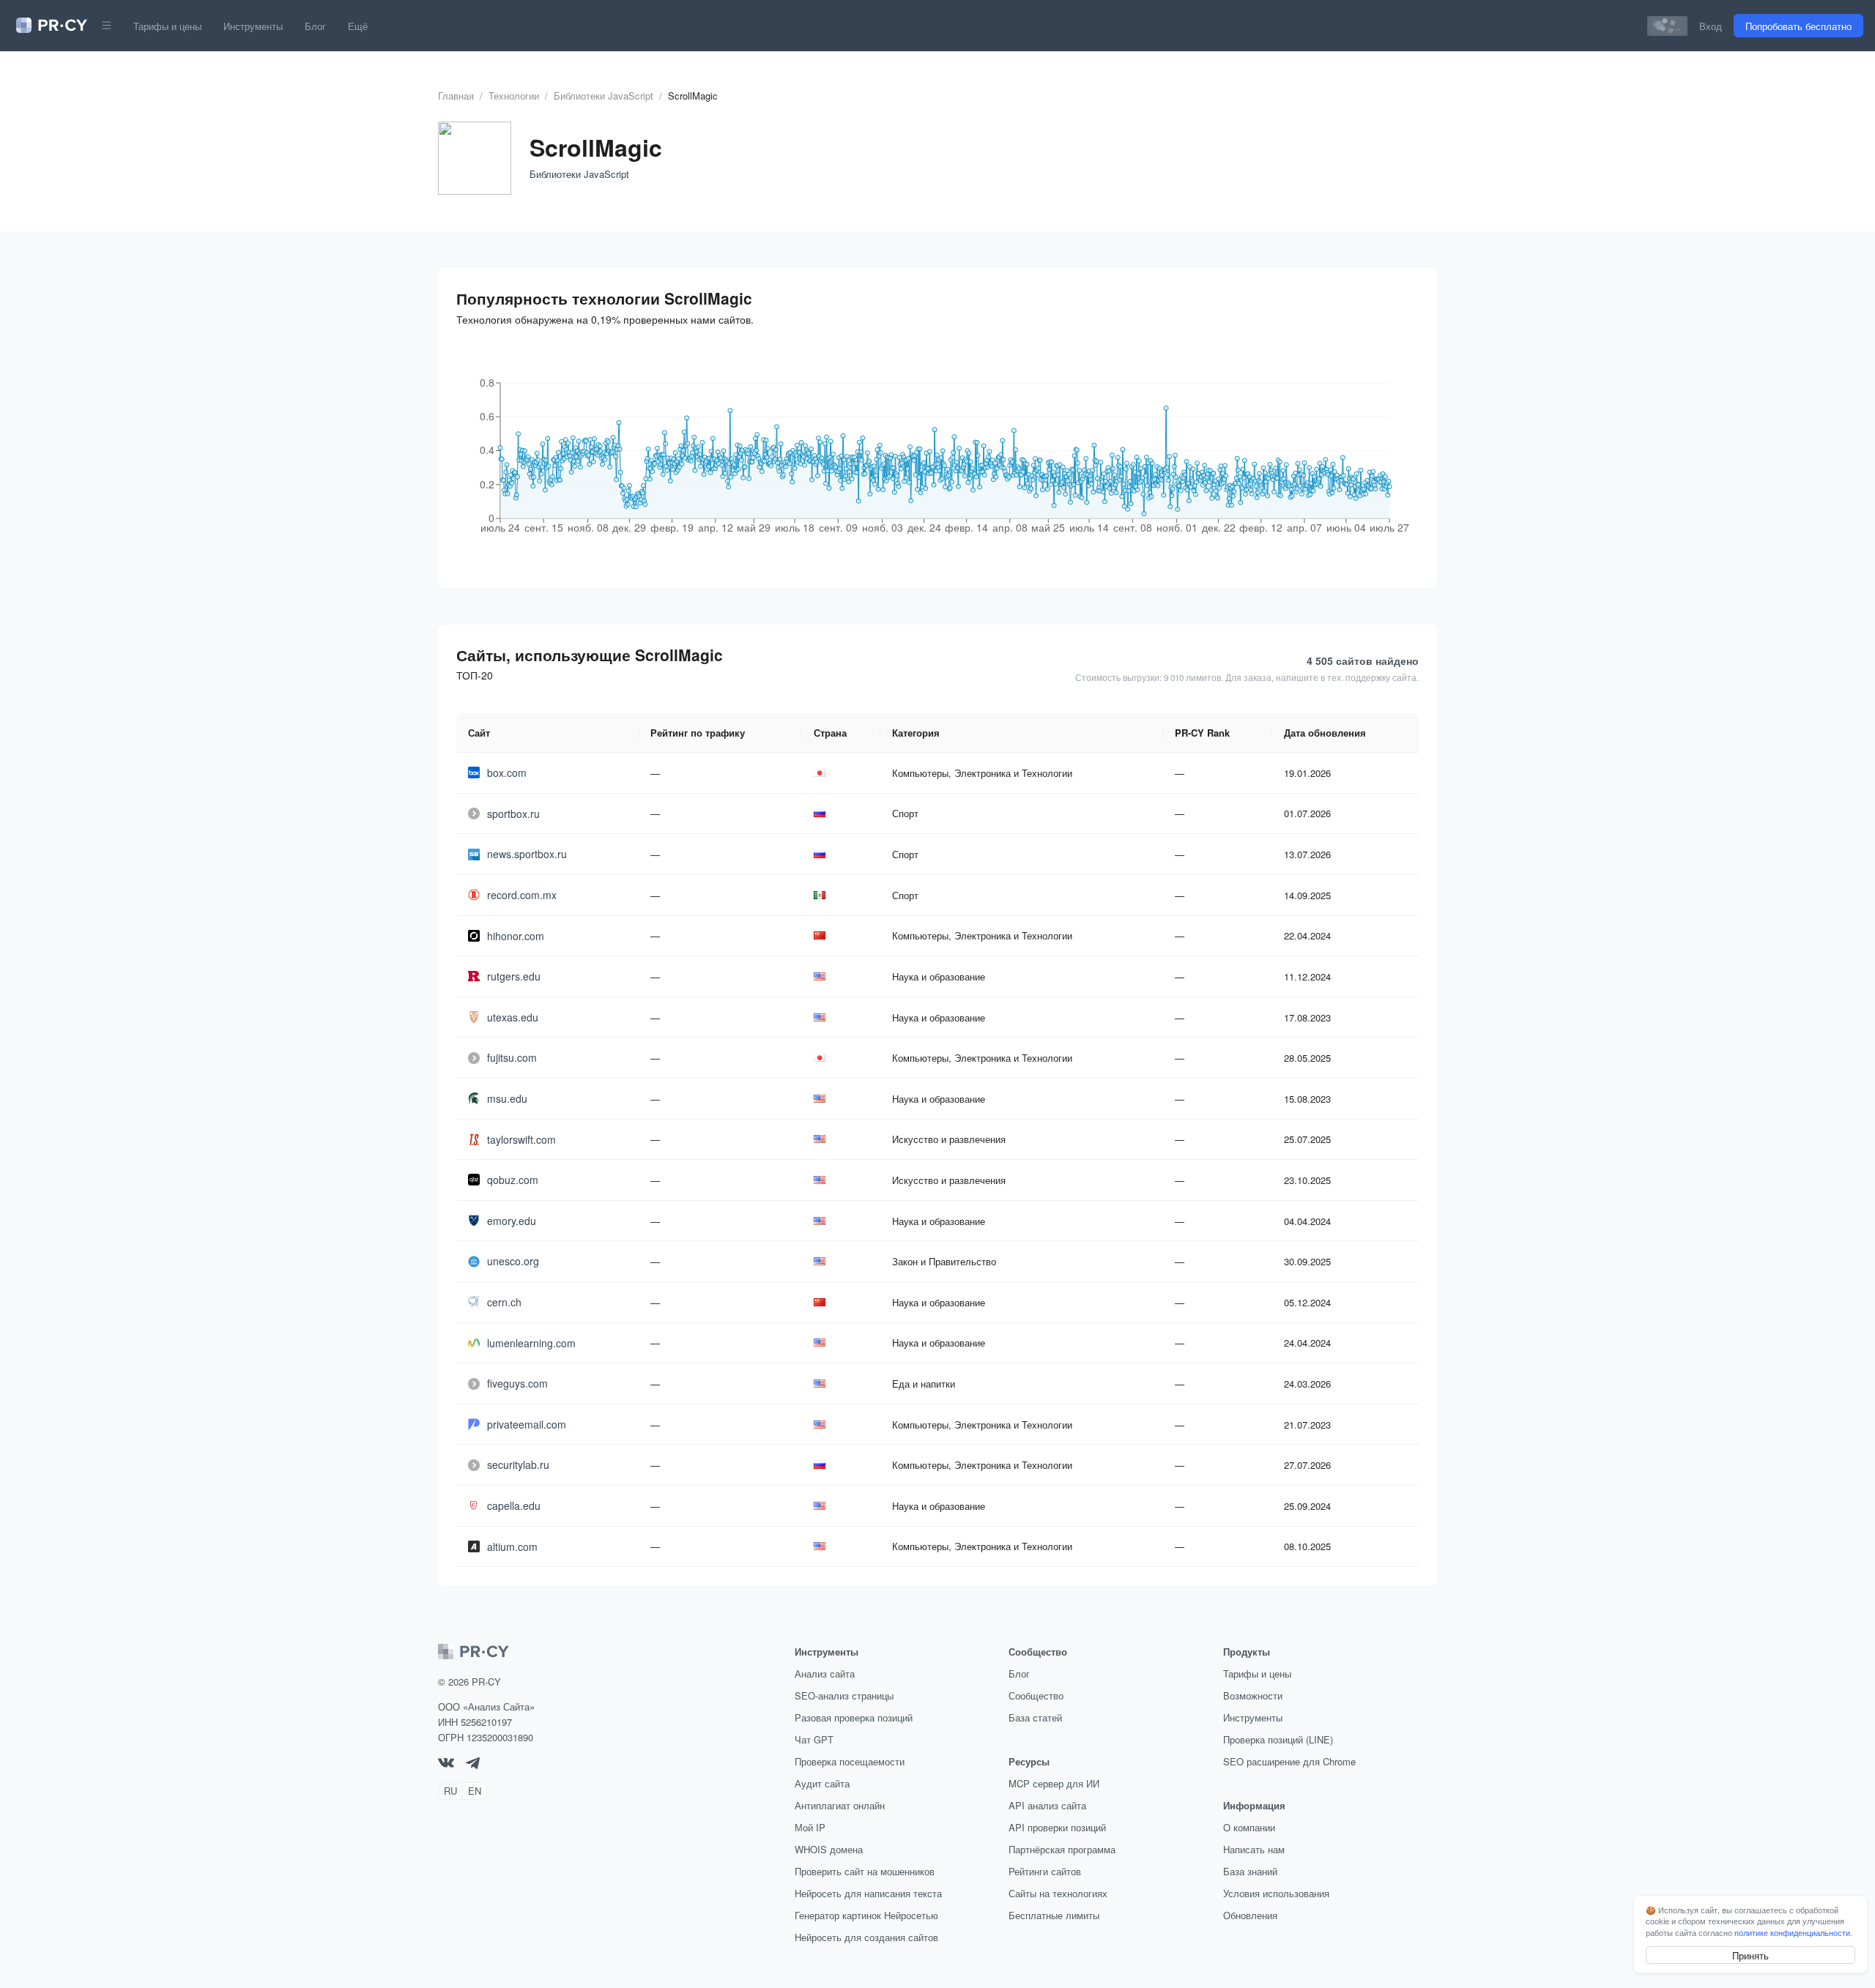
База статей (1035, 1717)
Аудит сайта (822, 1783)
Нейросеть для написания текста (868, 1893)
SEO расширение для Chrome (1289, 1761)
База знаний (1250, 1871)
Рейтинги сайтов (1045, 1871)
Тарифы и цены (167, 26)
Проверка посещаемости (850, 1761)
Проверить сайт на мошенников (865, 1871)
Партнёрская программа (1062, 1849)
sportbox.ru (513, 814)
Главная (456, 96)
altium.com (512, 1546)
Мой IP (810, 1827)
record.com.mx (522, 895)
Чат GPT (814, 1739)
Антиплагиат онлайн (840, 1805)
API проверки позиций (1057, 1827)
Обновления (1250, 1915)
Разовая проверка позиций (854, 1717)
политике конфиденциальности (1792, 1932)
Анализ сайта (825, 1674)
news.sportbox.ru (527, 854)
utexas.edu (513, 1017)
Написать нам (1254, 1849)
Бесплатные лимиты (1054, 1915)
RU (450, 1791)
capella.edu (514, 1505)
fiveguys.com (517, 1383)
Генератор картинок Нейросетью (866, 1915)
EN (475, 1791)
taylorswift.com (521, 1139)
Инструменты (253, 26)
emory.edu (512, 1221)
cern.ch (504, 1302)
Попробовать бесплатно (1798, 26)
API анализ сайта (1047, 1805)
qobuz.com (513, 1180)
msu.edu (507, 1098)
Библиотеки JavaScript (604, 96)
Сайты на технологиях (1058, 1893)
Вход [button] (1711, 26)
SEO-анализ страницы (844, 1695)
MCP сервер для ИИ (1054, 1783)
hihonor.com (516, 936)
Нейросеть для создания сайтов (866, 1937)
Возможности (1253, 1695)
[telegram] (473, 1765)
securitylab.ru (518, 1464)
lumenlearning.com (531, 1343)
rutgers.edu (514, 976)
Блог (315, 26)
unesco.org (513, 1261)
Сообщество (1036, 1695)
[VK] (446, 1764)
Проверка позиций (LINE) (1278, 1739)
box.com (507, 773)
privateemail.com (527, 1424)
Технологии (514, 96)
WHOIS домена (829, 1849)
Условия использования (1276, 1893)
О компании (1249, 1827)
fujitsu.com (512, 1057)
